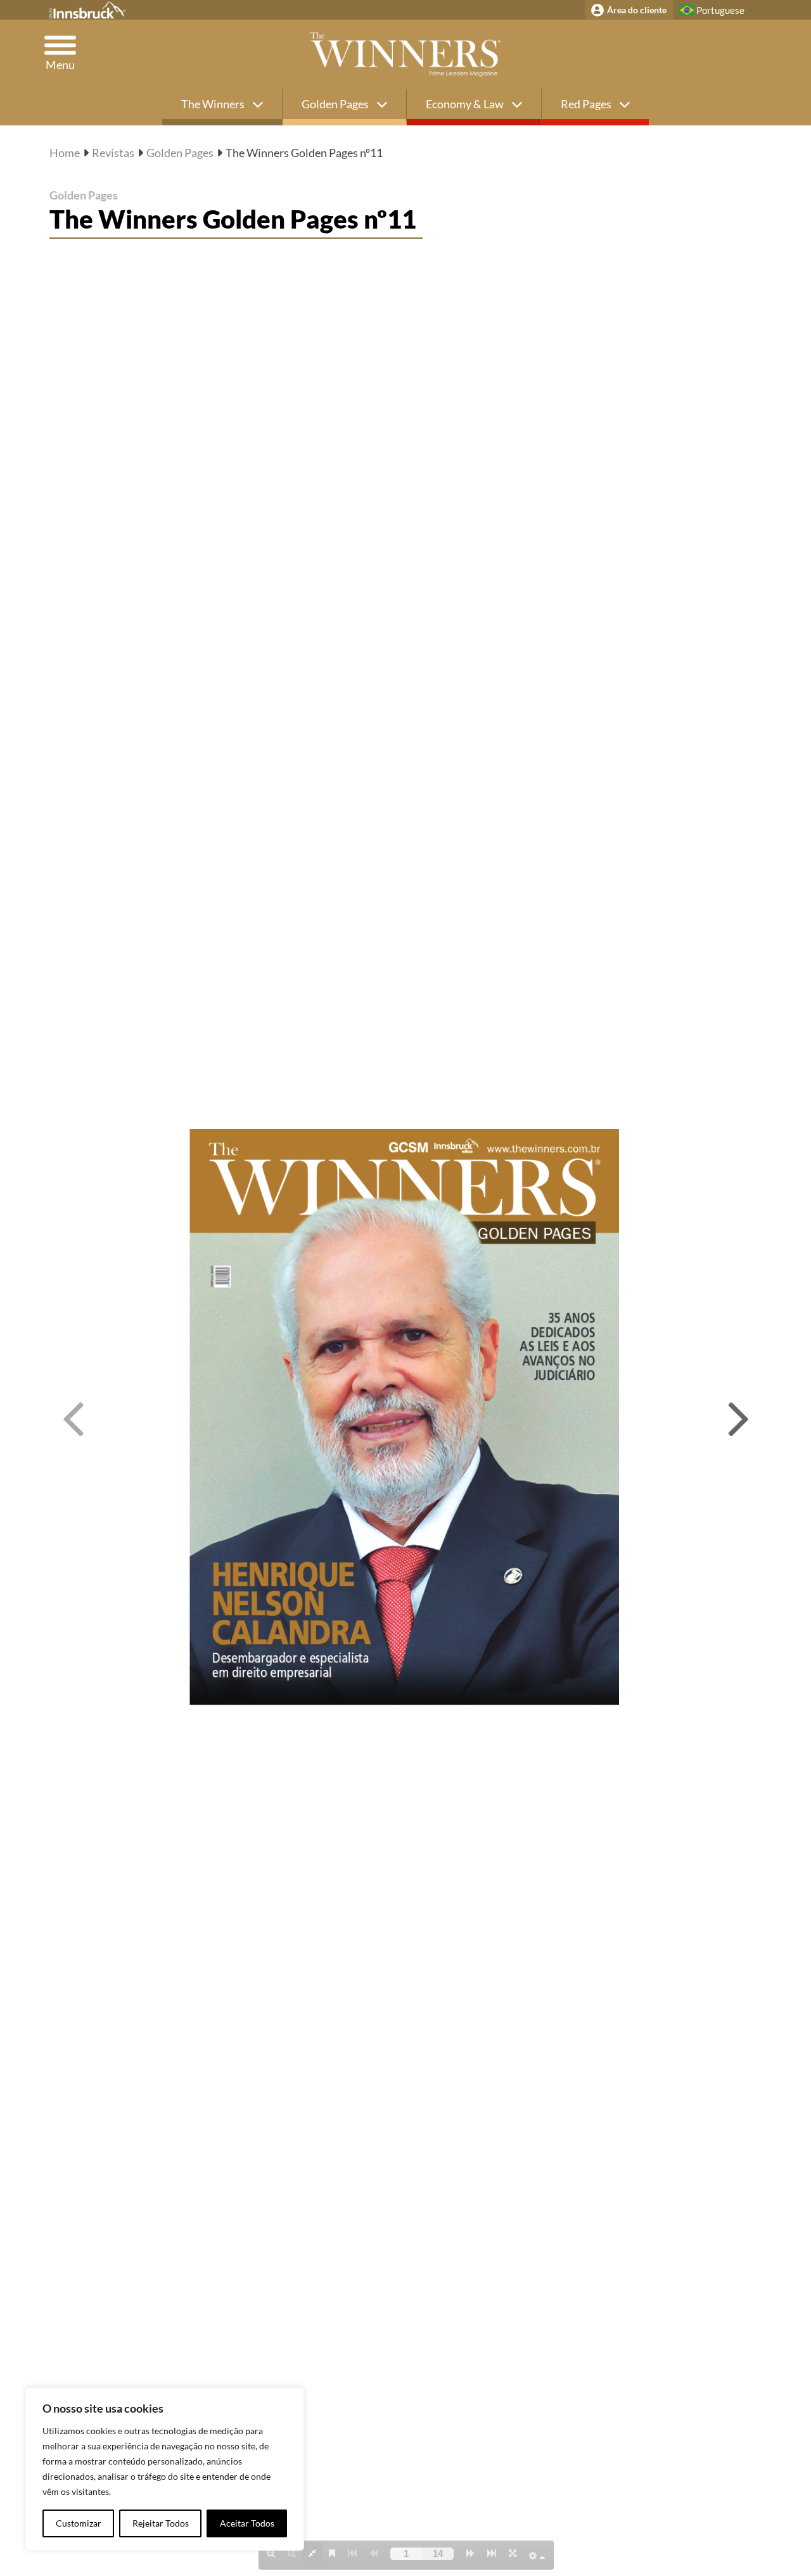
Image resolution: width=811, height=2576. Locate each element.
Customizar (79, 2523)
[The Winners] (405, 54)
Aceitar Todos (247, 2523)
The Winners (214, 104)
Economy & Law (466, 104)
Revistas (113, 153)
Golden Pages (336, 104)
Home (65, 153)
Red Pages (587, 104)
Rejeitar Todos (161, 2523)
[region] (165, 2469)
